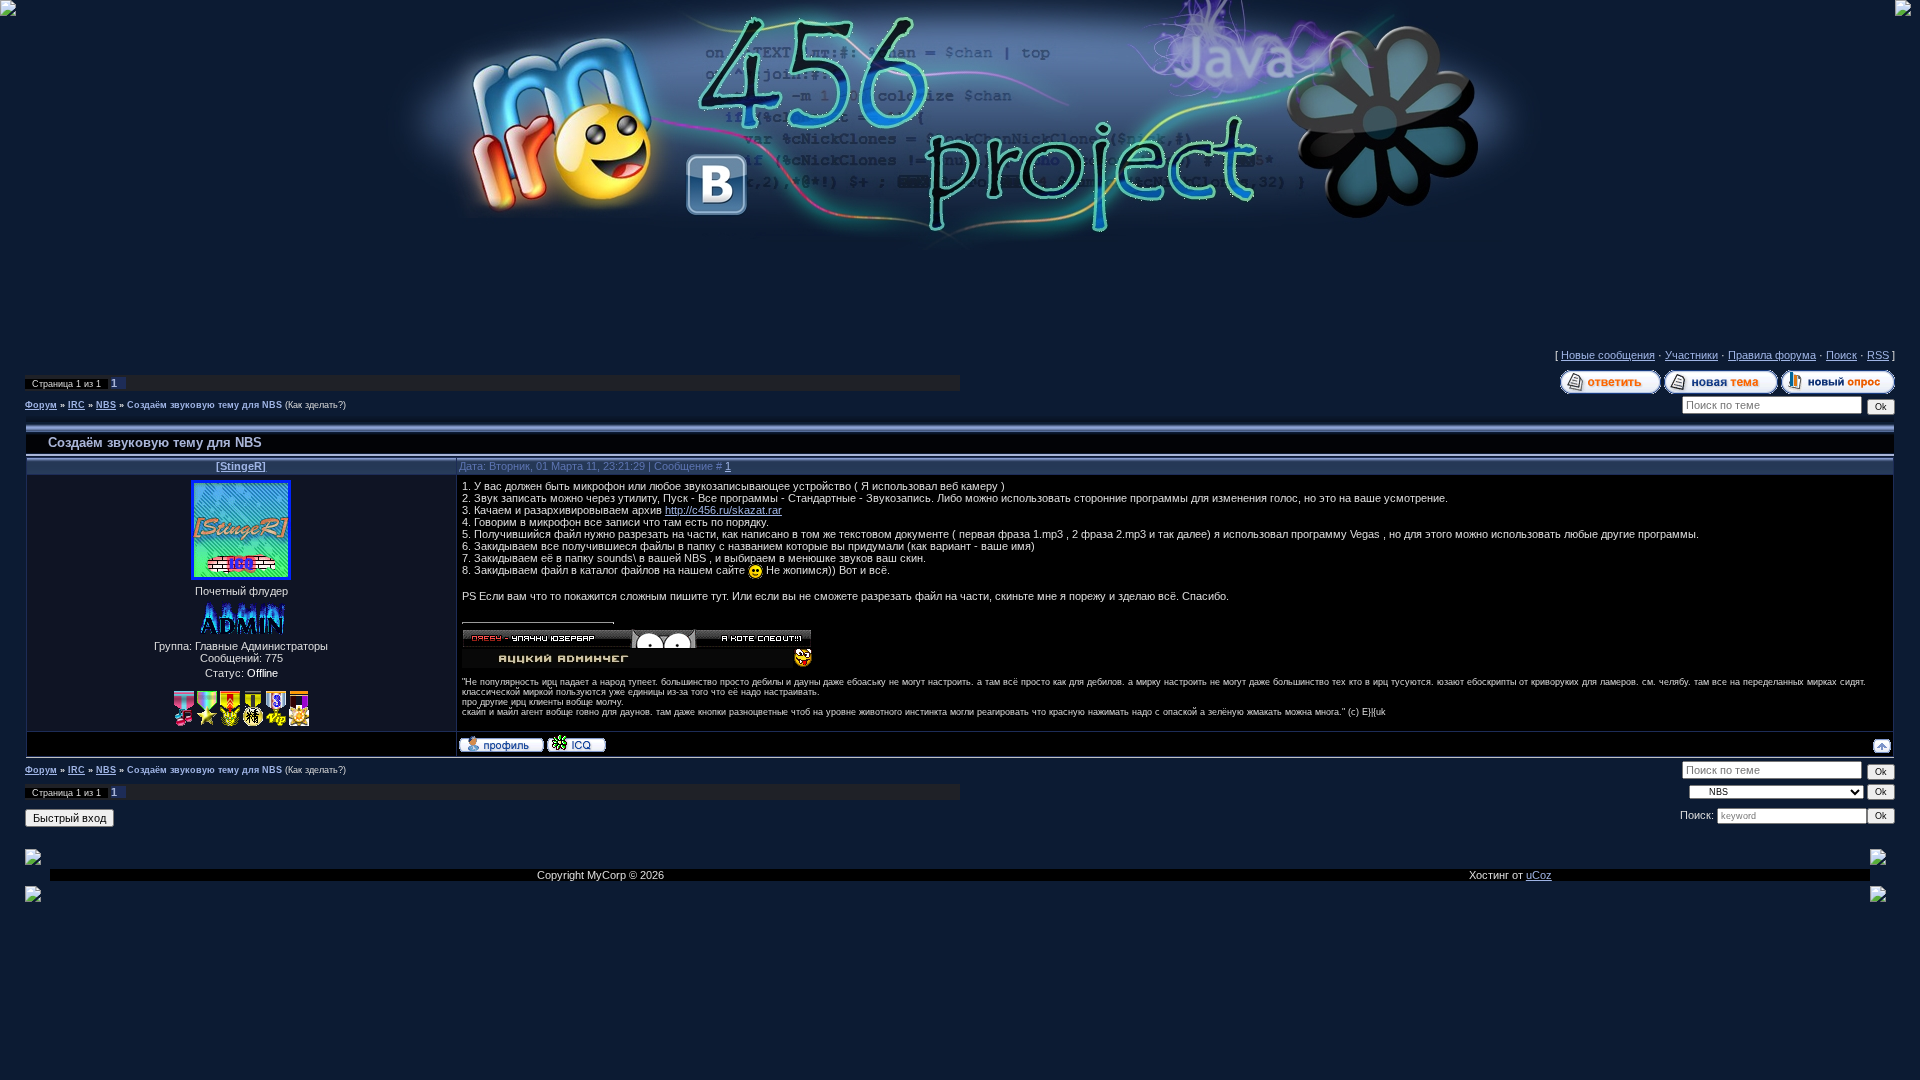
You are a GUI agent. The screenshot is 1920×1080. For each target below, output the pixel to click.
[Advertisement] (960, 295)
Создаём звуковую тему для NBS (204, 405)
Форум (41, 405)
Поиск (1841, 355)
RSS (1878, 355)
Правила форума (1772, 355)
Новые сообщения (1608, 355)
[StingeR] (241, 466)
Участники (1691, 355)
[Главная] (960, 246)
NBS (106, 405)
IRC (76, 405)
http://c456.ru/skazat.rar (723, 510)
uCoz (1539, 875)
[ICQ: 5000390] (576, 743)
